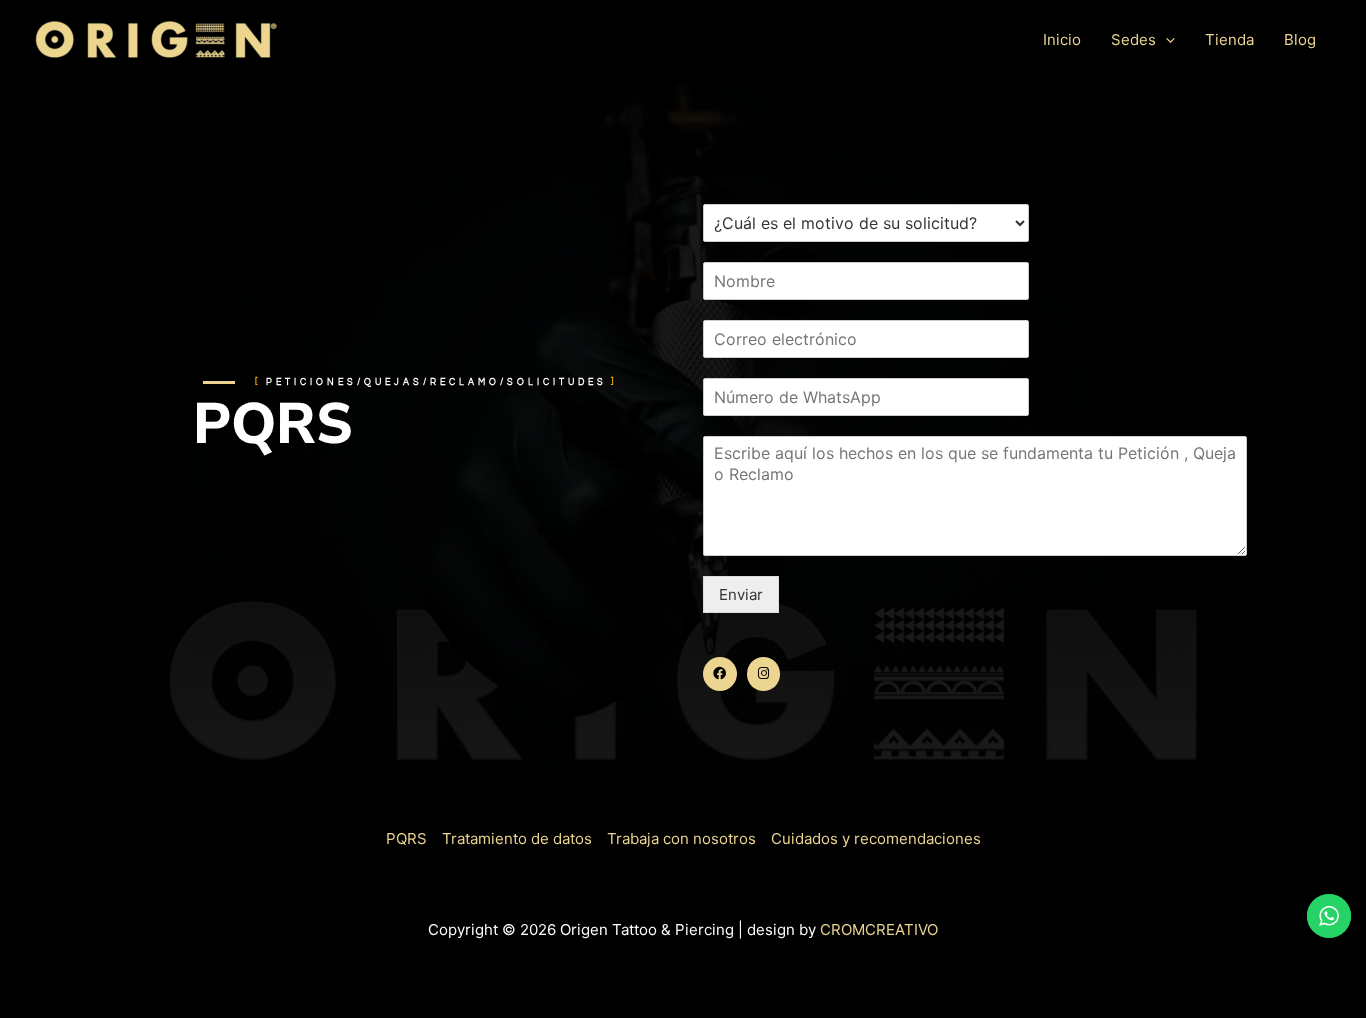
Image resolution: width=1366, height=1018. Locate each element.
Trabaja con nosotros (681, 838)
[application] (1165, 40)
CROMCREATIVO (879, 929)
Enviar (741, 594)
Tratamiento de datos (517, 838)
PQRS (406, 838)
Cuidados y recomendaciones (876, 838)
